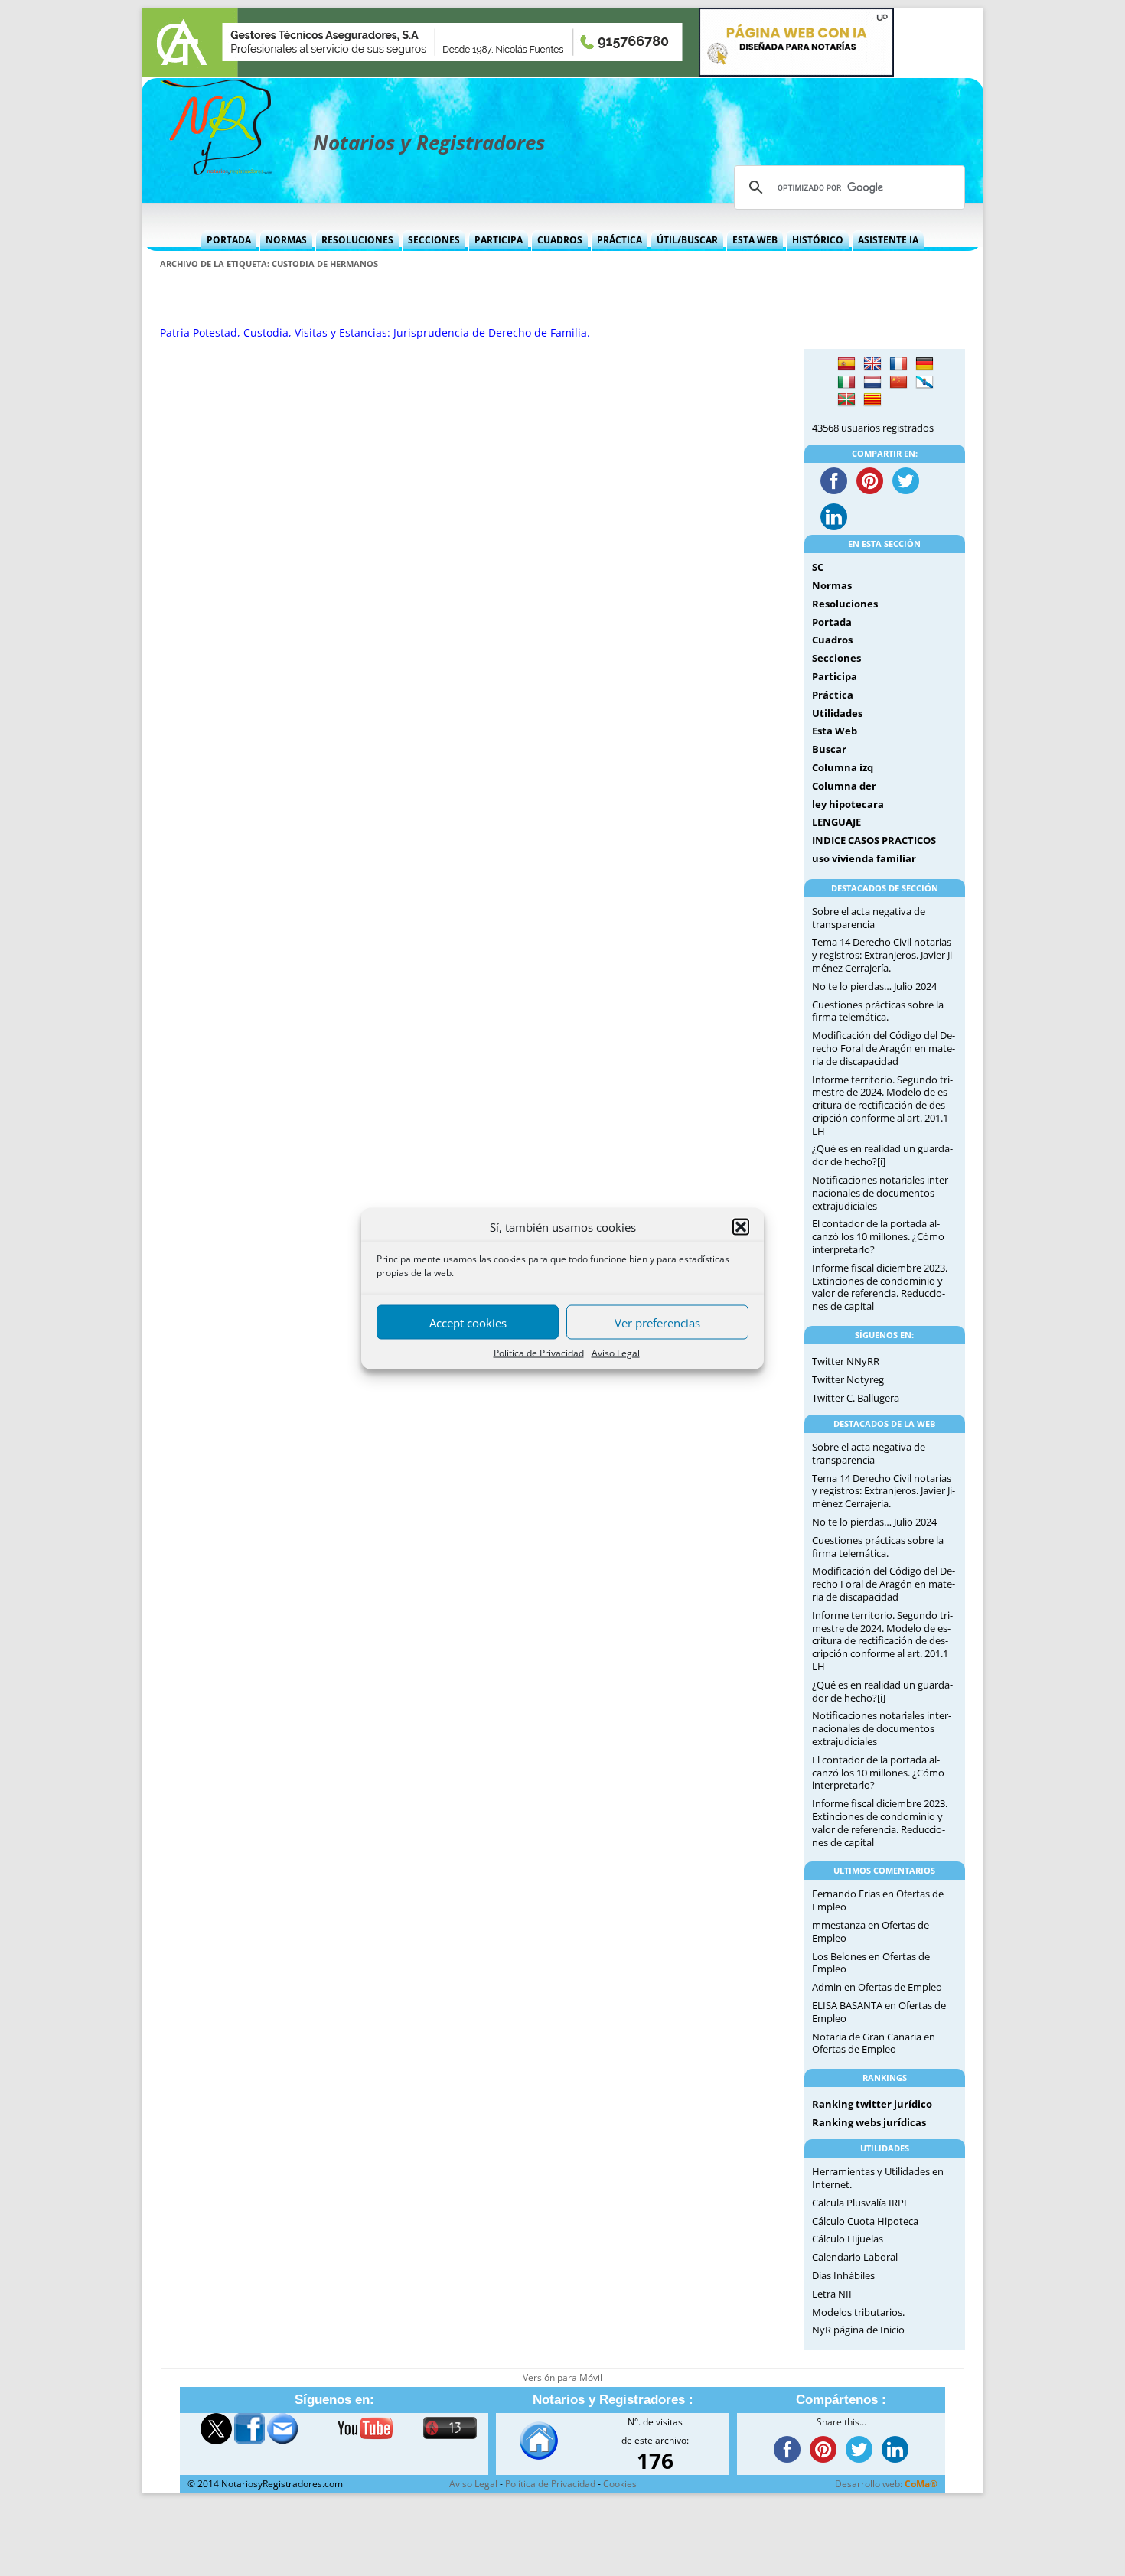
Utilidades (837, 713)
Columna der (844, 786)
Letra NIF (833, 2294)
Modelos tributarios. (858, 2312)
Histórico (818, 240)
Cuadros (560, 240)
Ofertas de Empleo (900, 1987)
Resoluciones (357, 240)
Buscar (829, 749)
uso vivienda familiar (864, 858)
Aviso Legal (616, 1352)
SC (818, 567)
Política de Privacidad (539, 1352)
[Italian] (846, 383)
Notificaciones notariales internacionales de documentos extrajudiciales (882, 1193)
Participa (499, 240)
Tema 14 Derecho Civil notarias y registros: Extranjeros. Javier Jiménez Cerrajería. (884, 955)
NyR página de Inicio (858, 2330)
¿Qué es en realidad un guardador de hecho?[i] (882, 1155)
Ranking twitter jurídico (872, 2104)
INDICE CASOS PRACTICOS (874, 840)
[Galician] (924, 383)
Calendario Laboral (855, 2257)
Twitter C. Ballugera (856, 1398)
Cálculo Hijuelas (848, 2239)
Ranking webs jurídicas (869, 2122)
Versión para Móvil (562, 2377)
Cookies (620, 2484)
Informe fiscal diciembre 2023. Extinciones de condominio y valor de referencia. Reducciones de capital (880, 1287)
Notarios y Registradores (429, 142)
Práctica (620, 240)
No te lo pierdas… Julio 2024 (874, 986)
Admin (827, 1987)
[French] (898, 364)
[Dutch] (872, 383)
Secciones (434, 240)
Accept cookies (468, 1322)
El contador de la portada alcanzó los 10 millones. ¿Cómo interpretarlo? (878, 1236)
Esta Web (755, 240)
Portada (229, 240)
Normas (286, 240)
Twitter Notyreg (848, 1379)
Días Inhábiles (843, 2275)
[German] (924, 364)
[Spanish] (846, 364)
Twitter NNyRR (846, 1361)
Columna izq (843, 767)
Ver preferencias (657, 1322)
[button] (741, 1226)
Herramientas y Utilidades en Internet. (878, 2178)
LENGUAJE (836, 822)
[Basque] (846, 400)
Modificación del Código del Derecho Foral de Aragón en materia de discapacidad (884, 1048)
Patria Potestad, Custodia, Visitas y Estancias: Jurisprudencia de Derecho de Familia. (375, 332)
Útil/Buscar (687, 240)
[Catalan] (872, 400)
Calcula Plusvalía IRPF (861, 2203)
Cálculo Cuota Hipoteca (865, 2221)
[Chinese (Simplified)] (898, 383)
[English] (872, 364)
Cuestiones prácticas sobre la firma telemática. (878, 1011)
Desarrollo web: (886, 2484)
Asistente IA (888, 240)
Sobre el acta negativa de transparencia (869, 918)
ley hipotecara (848, 804)
